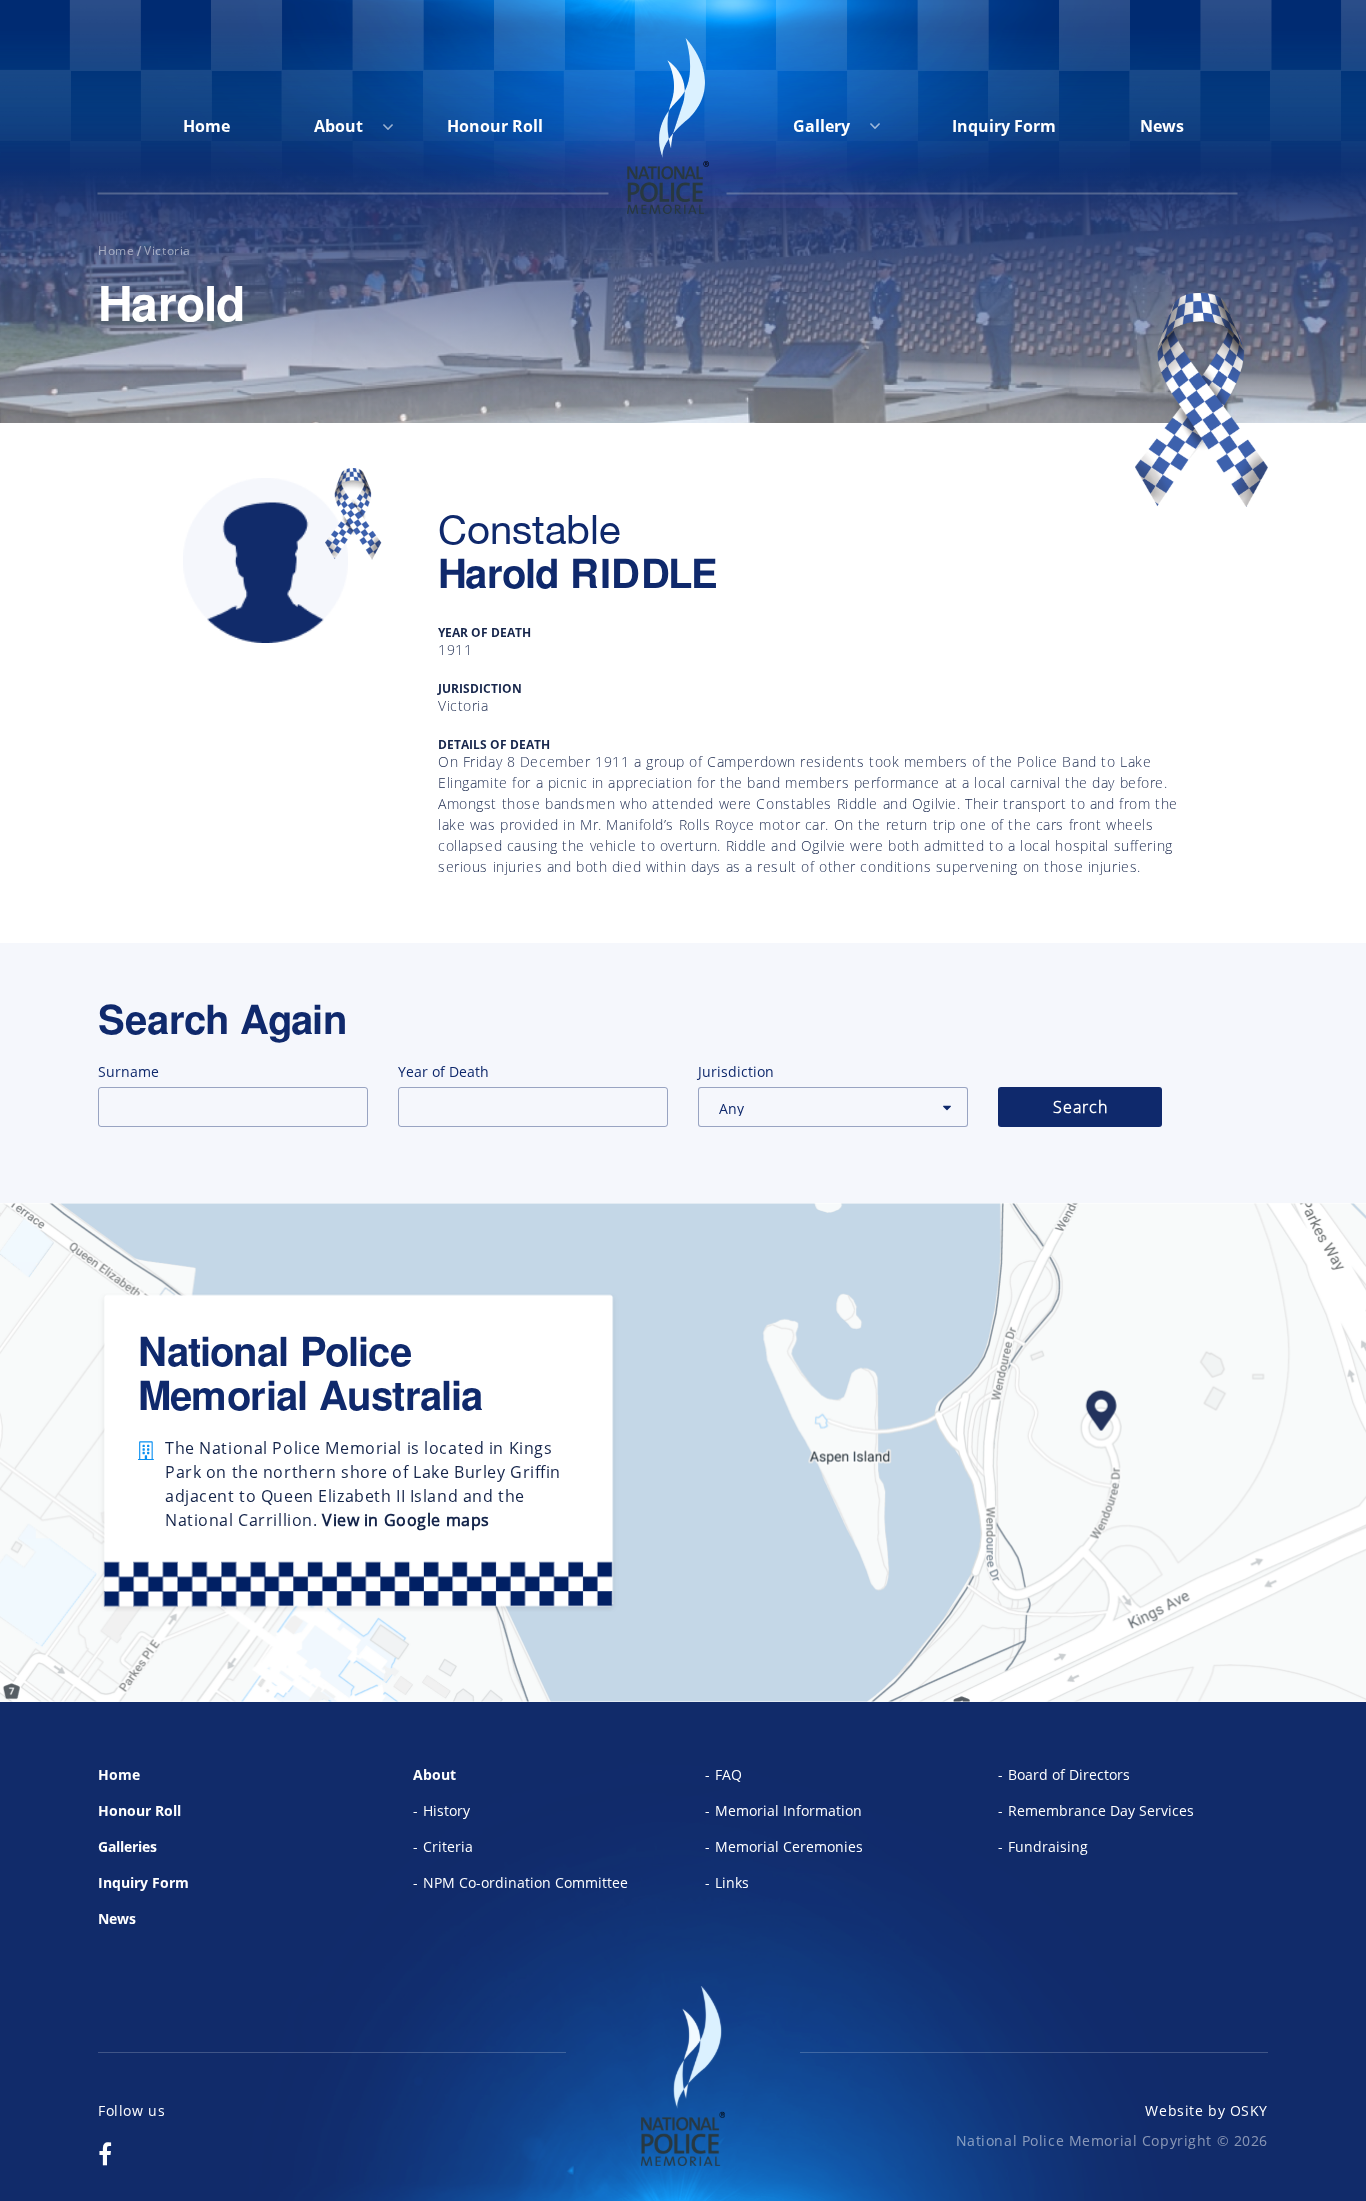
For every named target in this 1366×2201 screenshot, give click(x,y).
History (446, 1810)
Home (206, 126)
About (338, 126)
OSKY (1249, 2110)
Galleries (127, 1846)
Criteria (448, 1846)
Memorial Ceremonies (789, 1846)
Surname (128, 1071)
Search (1080, 1107)
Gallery (823, 126)
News (1162, 126)
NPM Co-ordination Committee (525, 1882)
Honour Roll (495, 126)
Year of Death (443, 1071)
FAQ (728, 1774)
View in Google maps (406, 1520)
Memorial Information (788, 1810)
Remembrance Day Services (1101, 1810)
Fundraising (1048, 1846)
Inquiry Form (1004, 126)
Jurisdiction (736, 1071)
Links (732, 1882)
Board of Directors (1069, 1774)
